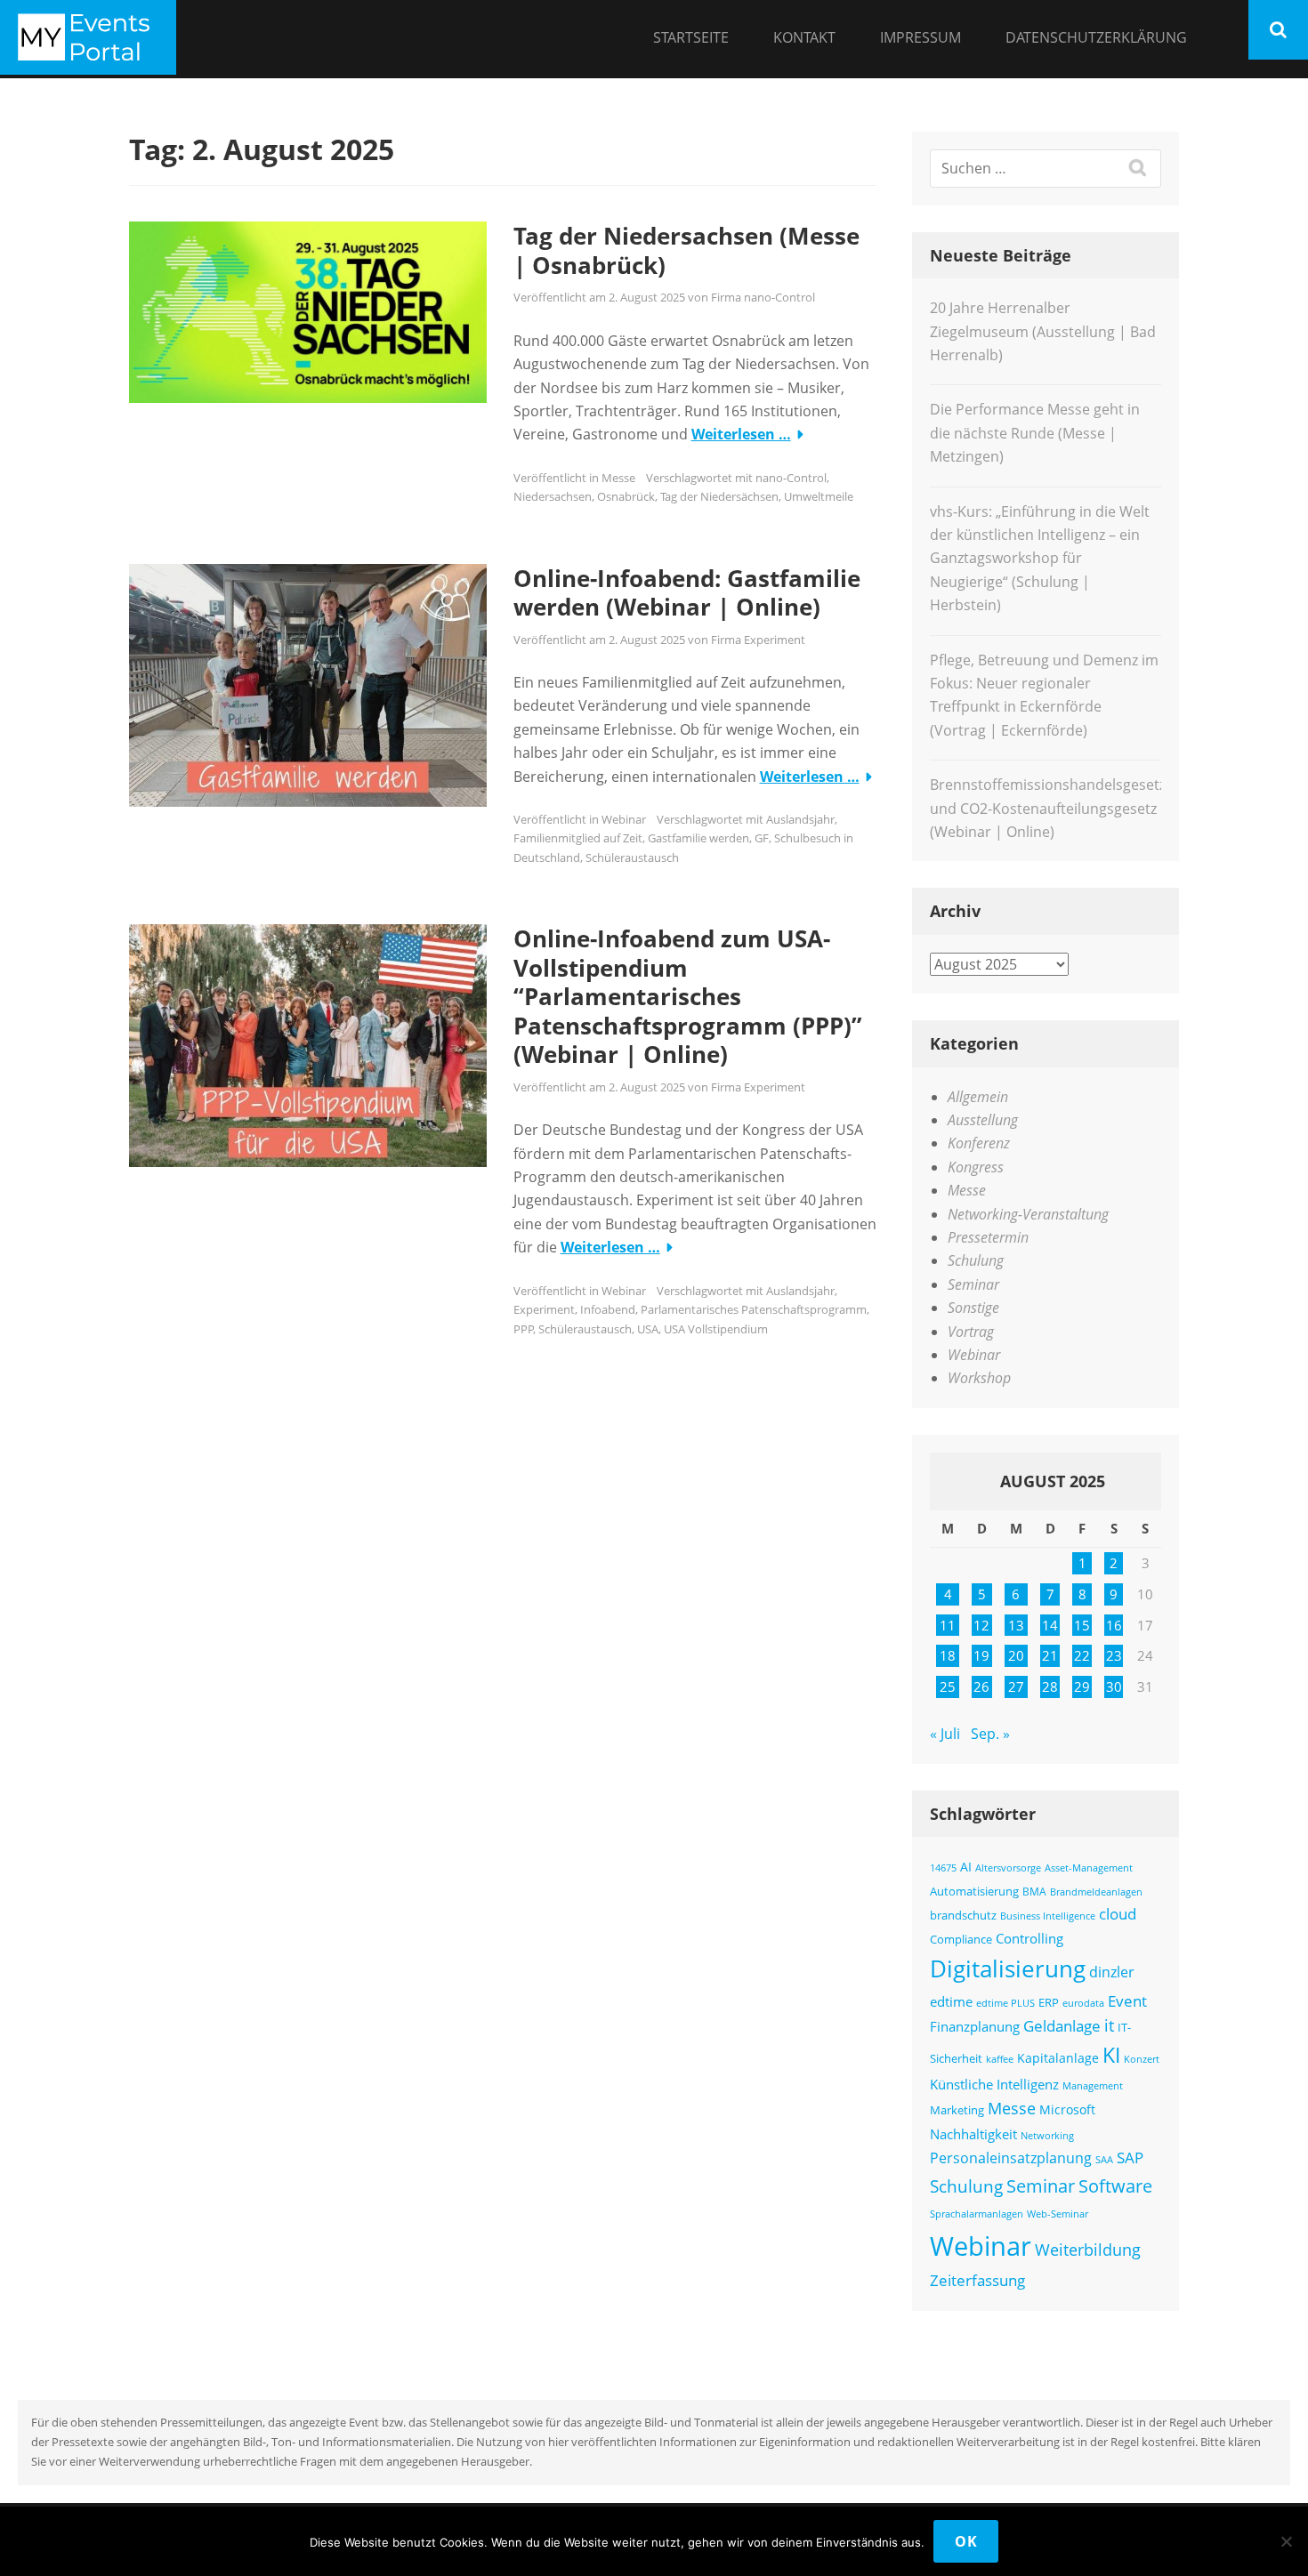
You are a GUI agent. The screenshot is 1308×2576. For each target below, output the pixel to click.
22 (1082, 1655)
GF (762, 838)
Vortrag (971, 1332)
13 (1016, 1625)
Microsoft (1067, 2109)
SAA (1104, 2159)
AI (966, 1867)
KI (1111, 2055)
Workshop (979, 1378)
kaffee (1000, 2059)
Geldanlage (1062, 2026)
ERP (1049, 2003)
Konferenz (979, 1143)
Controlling (1029, 1938)
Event (1127, 2001)
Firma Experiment (758, 640)
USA (648, 1329)
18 (948, 1655)
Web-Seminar (1058, 2214)
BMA (1034, 1892)
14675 (943, 1868)
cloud (1118, 1914)
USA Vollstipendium (716, 1329)
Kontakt (804, 37)
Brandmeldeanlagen (1096, 1892)
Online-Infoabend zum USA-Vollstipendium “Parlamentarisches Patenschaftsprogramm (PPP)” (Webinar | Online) (688, 996)
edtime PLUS (1005, 2003)
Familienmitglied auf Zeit (578, 838)
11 (948, 1625)
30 (1114, 1686)
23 (1114, 1655)
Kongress (976, 1167)
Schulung (976, 1260)
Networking (1047, 2135)
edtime (951, 2001)
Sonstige (973, 1308)
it (1109, 2025)
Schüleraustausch (632, 857)
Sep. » (990, 1734)
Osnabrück (626, 496)
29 (1082, 1686)
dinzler (1112, 1972)
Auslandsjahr (800, 819)
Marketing (957, 2110)
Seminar (973, 1284)
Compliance (961, 1940)
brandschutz (963, 1915)
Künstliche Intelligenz (994, 2084)
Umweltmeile (819, 496)
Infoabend (608, 1309)
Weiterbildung (1088, 2249)
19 (981, 1655)
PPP (524, 1329)
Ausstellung (983, 1120)
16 (1114, 1625)
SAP (1130, 2157)
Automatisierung (974, 1891)
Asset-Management (1089, 1868)
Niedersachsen (553, 496)
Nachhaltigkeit (973, 2134)
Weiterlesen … (741, 434)
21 (1050, 1655)
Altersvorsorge (1008, 1868)
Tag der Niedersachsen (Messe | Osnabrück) (686, 250)
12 (981, 1625)
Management (1093, 2085)
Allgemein (978, 1097)
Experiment (544, 1309)
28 (1050, 1686)
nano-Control (791, 478)
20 (1016, 1655)
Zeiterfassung (977, 2280)
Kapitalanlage (1058, 2058)
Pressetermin (988, 1237)
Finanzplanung (975, 2026)
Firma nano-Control (763, 297)
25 (948, 1686)
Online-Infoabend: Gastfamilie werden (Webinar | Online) (687, 593)
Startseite (691, 37)
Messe (618, 478)
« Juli (945, 1734)
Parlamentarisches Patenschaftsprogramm (754, 1309)
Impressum (920, 37)
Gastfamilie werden (698, 838)
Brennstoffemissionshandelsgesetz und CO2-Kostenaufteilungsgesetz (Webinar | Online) (1048, 808)
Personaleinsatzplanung (1011, 2158)
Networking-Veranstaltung (1028, 1214)
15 (1082, 1625)
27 (1016, 1686)
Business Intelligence (1048, 1916)
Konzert (1142, 2059)
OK (966, 2541)
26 (981, 1686)
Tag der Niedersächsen (719, 496)
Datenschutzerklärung (1096, 37)
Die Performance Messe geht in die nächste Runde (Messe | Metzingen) (1035, 433)
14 (1050, 1625)
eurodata (1083, 2003)
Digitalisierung (1008, 1968)
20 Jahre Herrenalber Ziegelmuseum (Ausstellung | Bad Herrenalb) (1043, 331)
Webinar (624, 819)
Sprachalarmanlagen (977, 2214)
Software (1115, 2186)
